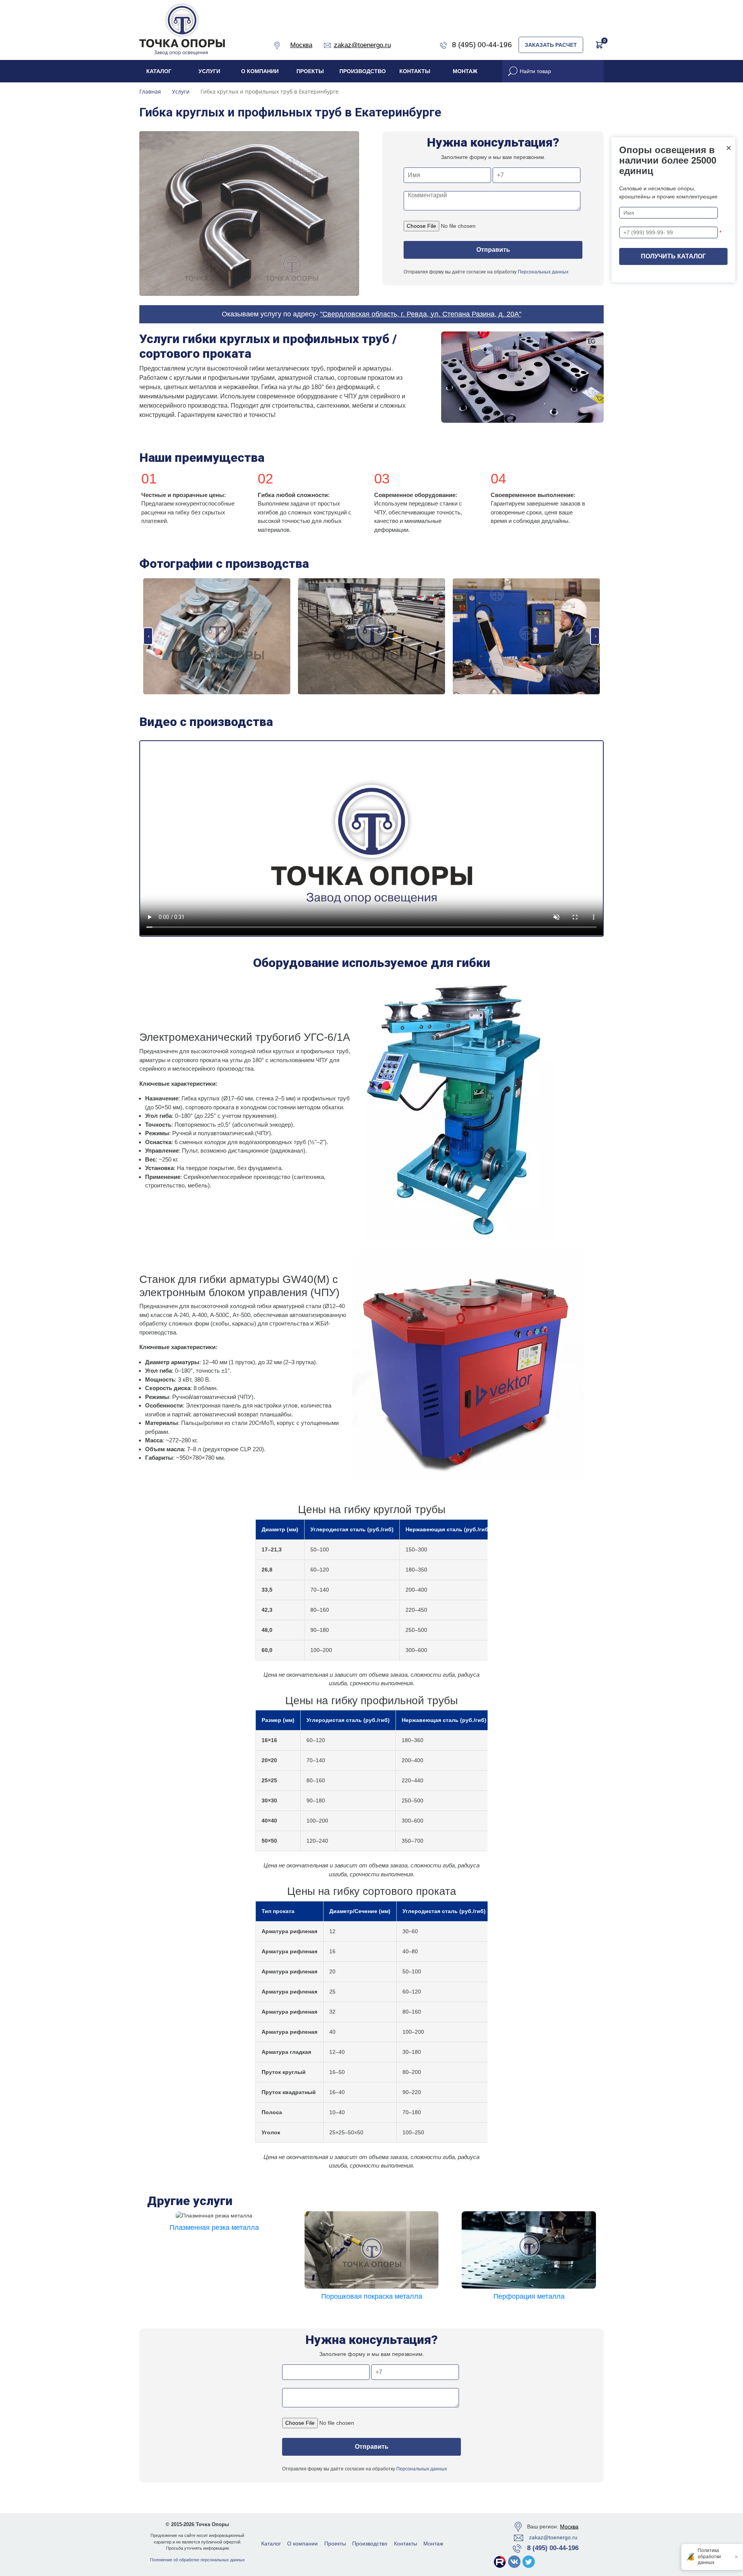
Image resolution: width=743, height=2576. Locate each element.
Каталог (159, 71)
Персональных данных (543, 272)
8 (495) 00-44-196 (553, 2548)
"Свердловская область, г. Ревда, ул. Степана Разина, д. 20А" (421, 314)
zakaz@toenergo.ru (553, 2537)
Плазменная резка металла (214, 2228)
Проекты (310, 71)
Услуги (209, 71)
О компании (260, 71)
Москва (569, 2526)
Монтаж (465, 71)
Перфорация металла (529, 2296)
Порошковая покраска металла (372, 2296)
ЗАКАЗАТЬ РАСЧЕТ (551, 45)
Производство (363, 71)
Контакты (415, 71)
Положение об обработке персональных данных (198, 2560)
